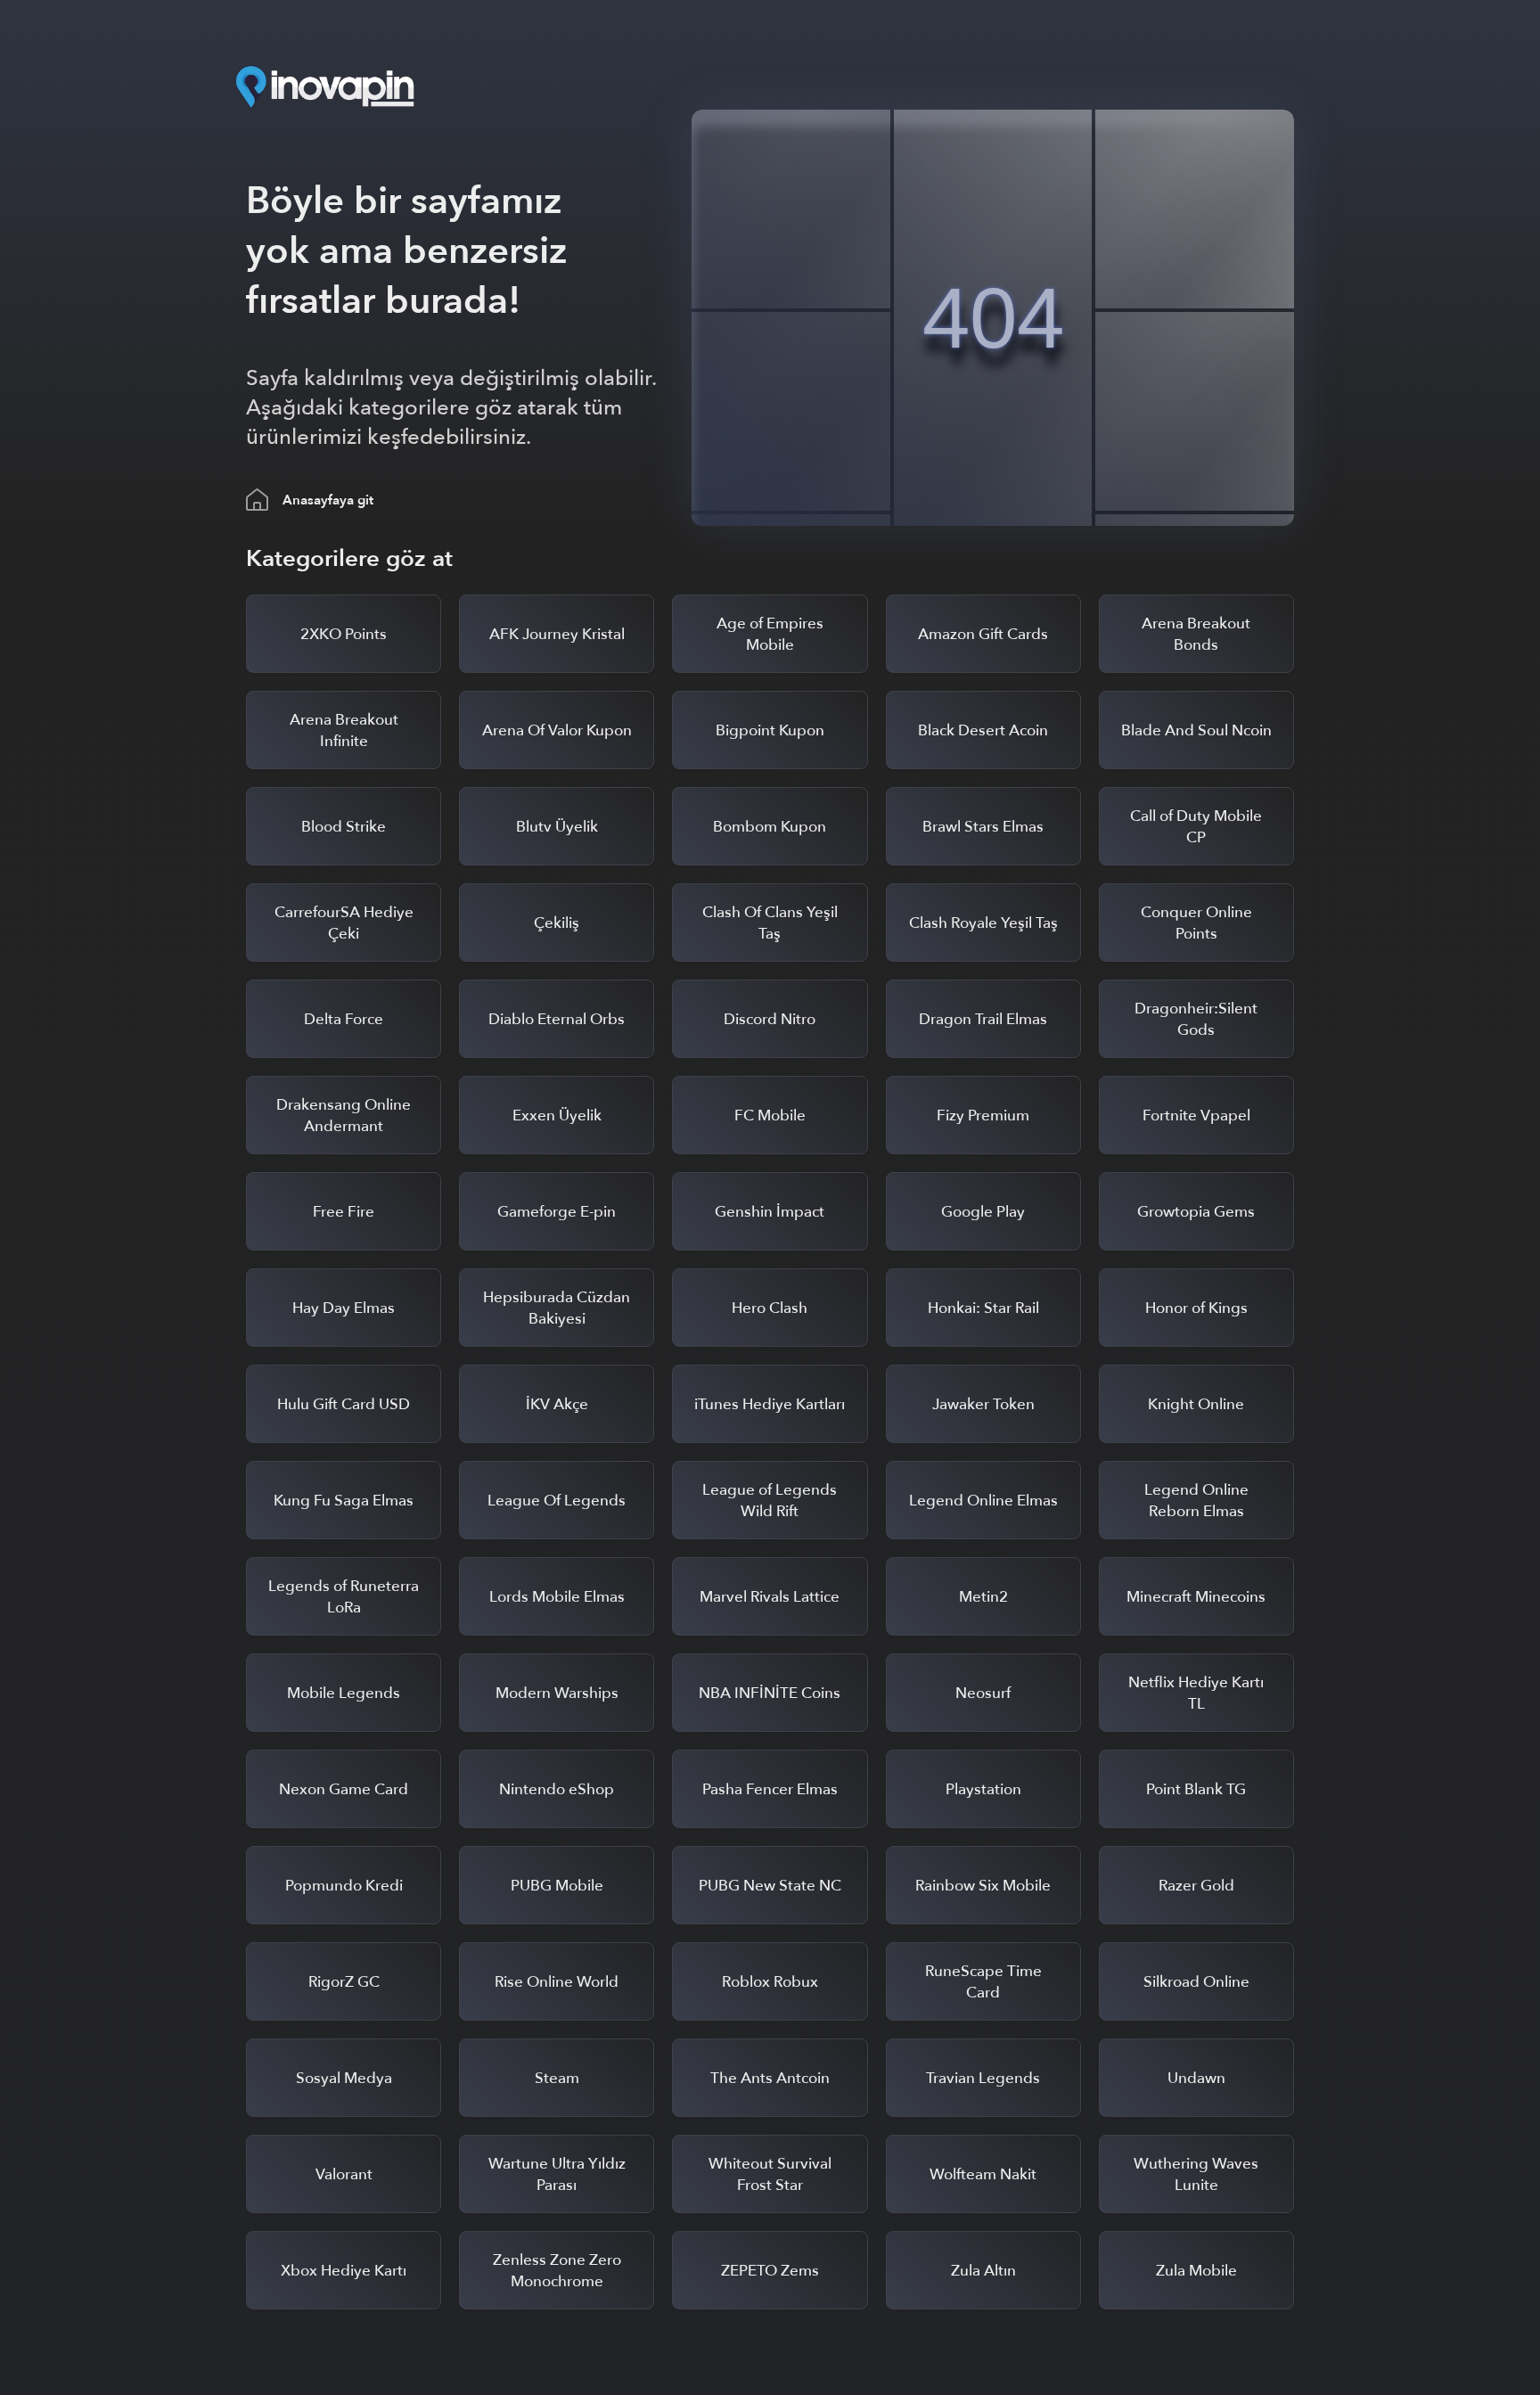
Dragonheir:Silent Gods (1196, 1019)
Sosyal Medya (344, 2078)
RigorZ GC (344, 1982)
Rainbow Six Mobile (983, 1886)
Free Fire (344, 1212)
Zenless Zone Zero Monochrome (557, 2271)
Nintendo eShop (557, 1789)
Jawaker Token (983, 1404)
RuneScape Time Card (983, 1982)
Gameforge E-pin (557, 1212)
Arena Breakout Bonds (1196, 634)
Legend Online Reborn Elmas (1196, 1501)
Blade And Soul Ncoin (1196, 730)
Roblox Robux (770, 1982)
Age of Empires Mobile (770, 634)
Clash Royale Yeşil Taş (983, 923)
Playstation (983, 1789)
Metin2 (983, 1597)
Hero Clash (770, 1308)
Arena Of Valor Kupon (557, 730)
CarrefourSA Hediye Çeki (344, 923)
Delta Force (344, 1019)
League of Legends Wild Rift (770, 1501)
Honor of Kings (1196, 1308)
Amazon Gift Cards (983, 634)
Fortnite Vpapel (1196, 1115)
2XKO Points (344, 634)
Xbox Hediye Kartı (344, 2271)
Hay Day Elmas (344, 1308)
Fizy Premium (983, 1115)
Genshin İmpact (770, 1212)
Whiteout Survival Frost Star (770, 2174)
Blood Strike (344, 827)
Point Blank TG (1196, 1789)
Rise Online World (557, 1982)
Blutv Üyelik (557, 827)
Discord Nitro (770, 1019)
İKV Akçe (557, 1404)
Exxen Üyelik (557, 1115)
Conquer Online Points (1196, 923)
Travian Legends (983, 2078)
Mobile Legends (344, 1693)
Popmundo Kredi (344, 1886)
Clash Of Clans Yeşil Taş (770, 923)
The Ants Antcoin (770, 2078)
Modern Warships (557, 1693)
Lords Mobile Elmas (557, 1597)
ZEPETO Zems (770, 2271)
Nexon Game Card (344, 1789)
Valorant (344, 2174)
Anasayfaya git (328, 500)
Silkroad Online (1196, 1982)
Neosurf (983, 1693)
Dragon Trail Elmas (983, 1019)
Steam (557, 2078)
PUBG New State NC (770, 1886)
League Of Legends (557, 1501)
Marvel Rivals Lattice (770, 1597)
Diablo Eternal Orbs (557, 1019)
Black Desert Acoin (983, 730)
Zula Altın (983, 2271)
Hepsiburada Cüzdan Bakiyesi (557, 1308)
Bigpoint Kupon (770, 730)
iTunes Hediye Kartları (770, 1404)
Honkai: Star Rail (983, 1308)
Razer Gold (1196, 1886)
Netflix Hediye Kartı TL (1196, 1693)
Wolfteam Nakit (983, 2174)
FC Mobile (770, 1115)
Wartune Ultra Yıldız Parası (557, 2174)
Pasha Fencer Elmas (770, 1789)
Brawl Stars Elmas (983, 827)
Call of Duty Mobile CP (1196, 827)
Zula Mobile (1196, 2271)
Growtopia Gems (1196, 1212)
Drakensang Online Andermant (344, 1115)
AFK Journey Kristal (557, 634)
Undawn (1196, 2078)
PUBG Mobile (557, 1886)
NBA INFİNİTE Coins (770, 1693)
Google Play (983, 1212)
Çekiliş (557, 923)
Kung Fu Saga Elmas (344, 1501)
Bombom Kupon (770, 827)
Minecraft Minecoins (1196, 1597)
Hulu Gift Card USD (344, 1404)
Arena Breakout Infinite (344, 730)
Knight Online (1196, 1404)
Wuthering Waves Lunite (1196, 2174)
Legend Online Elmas (983, 1501)
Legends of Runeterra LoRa (344, 1597)
